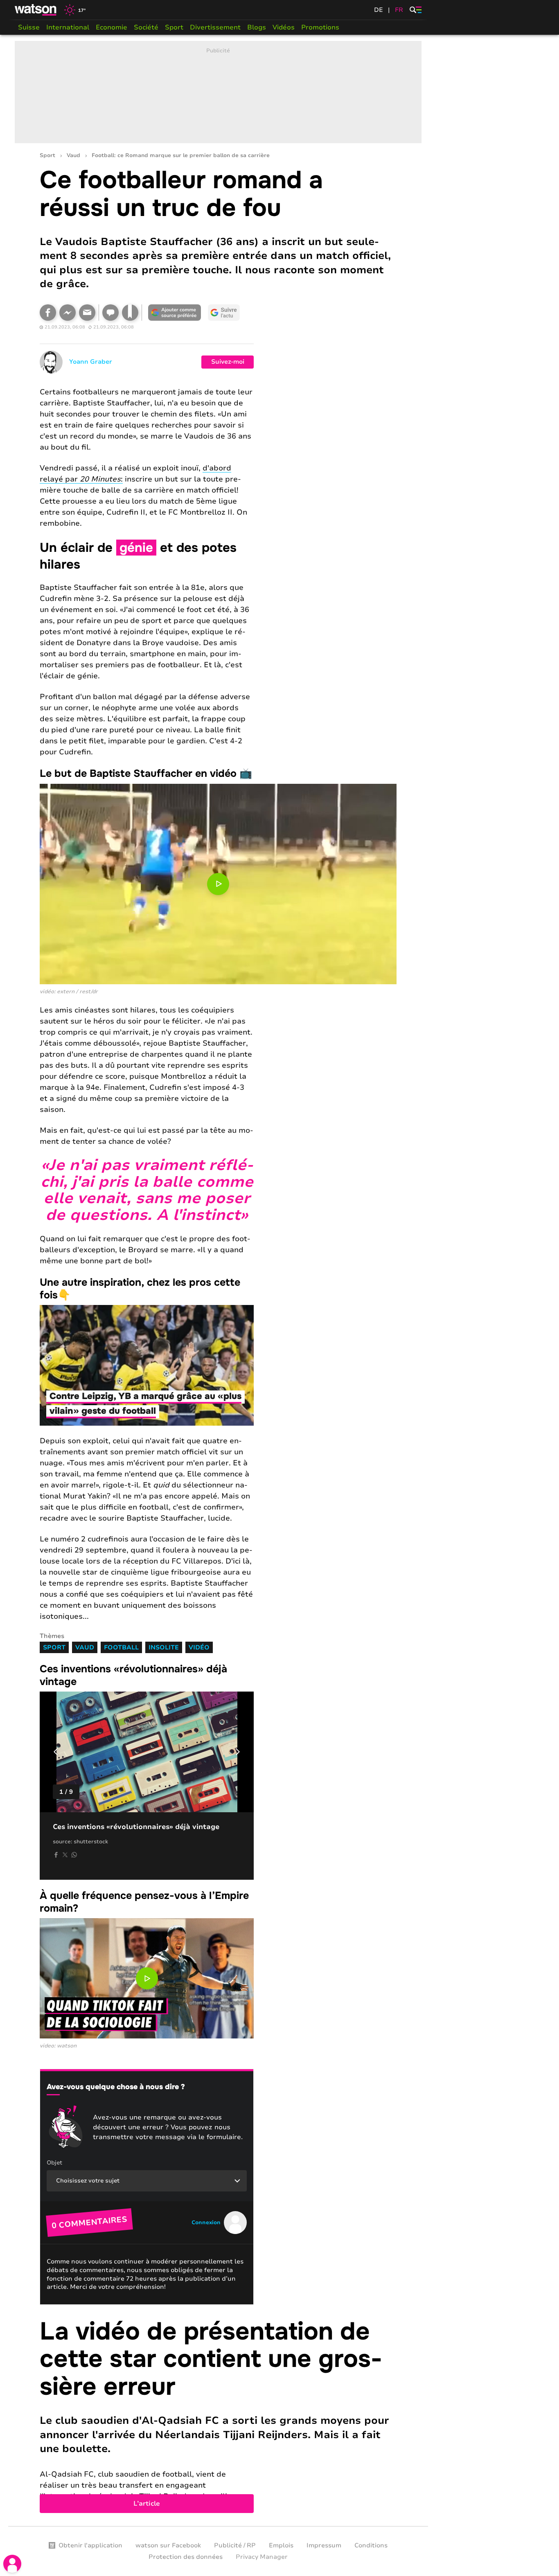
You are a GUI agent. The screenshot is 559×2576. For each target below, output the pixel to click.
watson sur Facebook (168, 2545)
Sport (174, 27)
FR (399, 10)
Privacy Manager (262, 2557)
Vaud (73, 156)
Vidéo (199, 1647)
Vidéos (284, 27)
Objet (54, 2163)
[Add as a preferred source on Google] (175, 313)
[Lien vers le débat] (110, 313)
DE (379, 10)
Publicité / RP (235, 2545)
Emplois (281, 2545)
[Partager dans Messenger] (68, 313)
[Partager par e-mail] (87, 313)
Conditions (371, 2545)
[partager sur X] (65, 1855)
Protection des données (186, 2557)
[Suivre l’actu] (224, 313)
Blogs (257, 27)
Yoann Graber (91, 362)
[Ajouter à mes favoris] (130, 313)
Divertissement (215, 27)
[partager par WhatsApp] (74, 1855)
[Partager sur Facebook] (48, 313)
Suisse (29, 27)
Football (121, 1647)
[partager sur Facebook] (56, 1855)
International (68, 27)
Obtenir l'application (90, 2545)
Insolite (164, 1647)
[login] (12, 2564)
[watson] (36, 10)
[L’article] (218, 2416)
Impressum (324, 2545)
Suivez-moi (228, 362)
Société (146, 27)
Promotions (320, 27)
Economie (112, 27)
